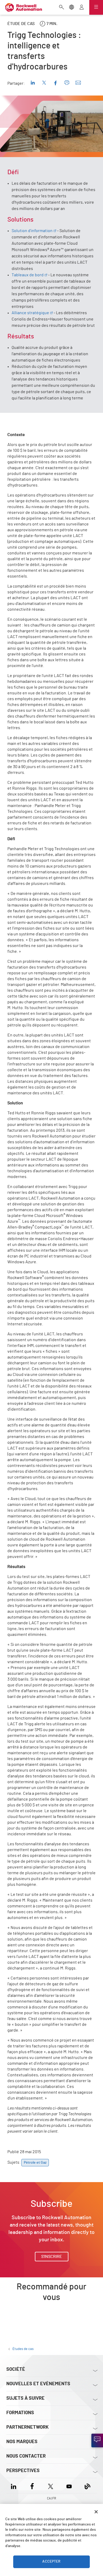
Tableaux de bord (28, 275)
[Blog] (88, 2486)
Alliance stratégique (30, 313)
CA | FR (51, 2498)
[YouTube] (69, 2486)
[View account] (82, 8)
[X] (51, 2486)
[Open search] (62, 8)
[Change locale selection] (72, 8)
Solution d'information (32, 231)
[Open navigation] (96, 7)
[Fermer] (96, 2512)
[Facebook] (32, 2486)
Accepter (51, 2562)
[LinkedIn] (15, 2486)
